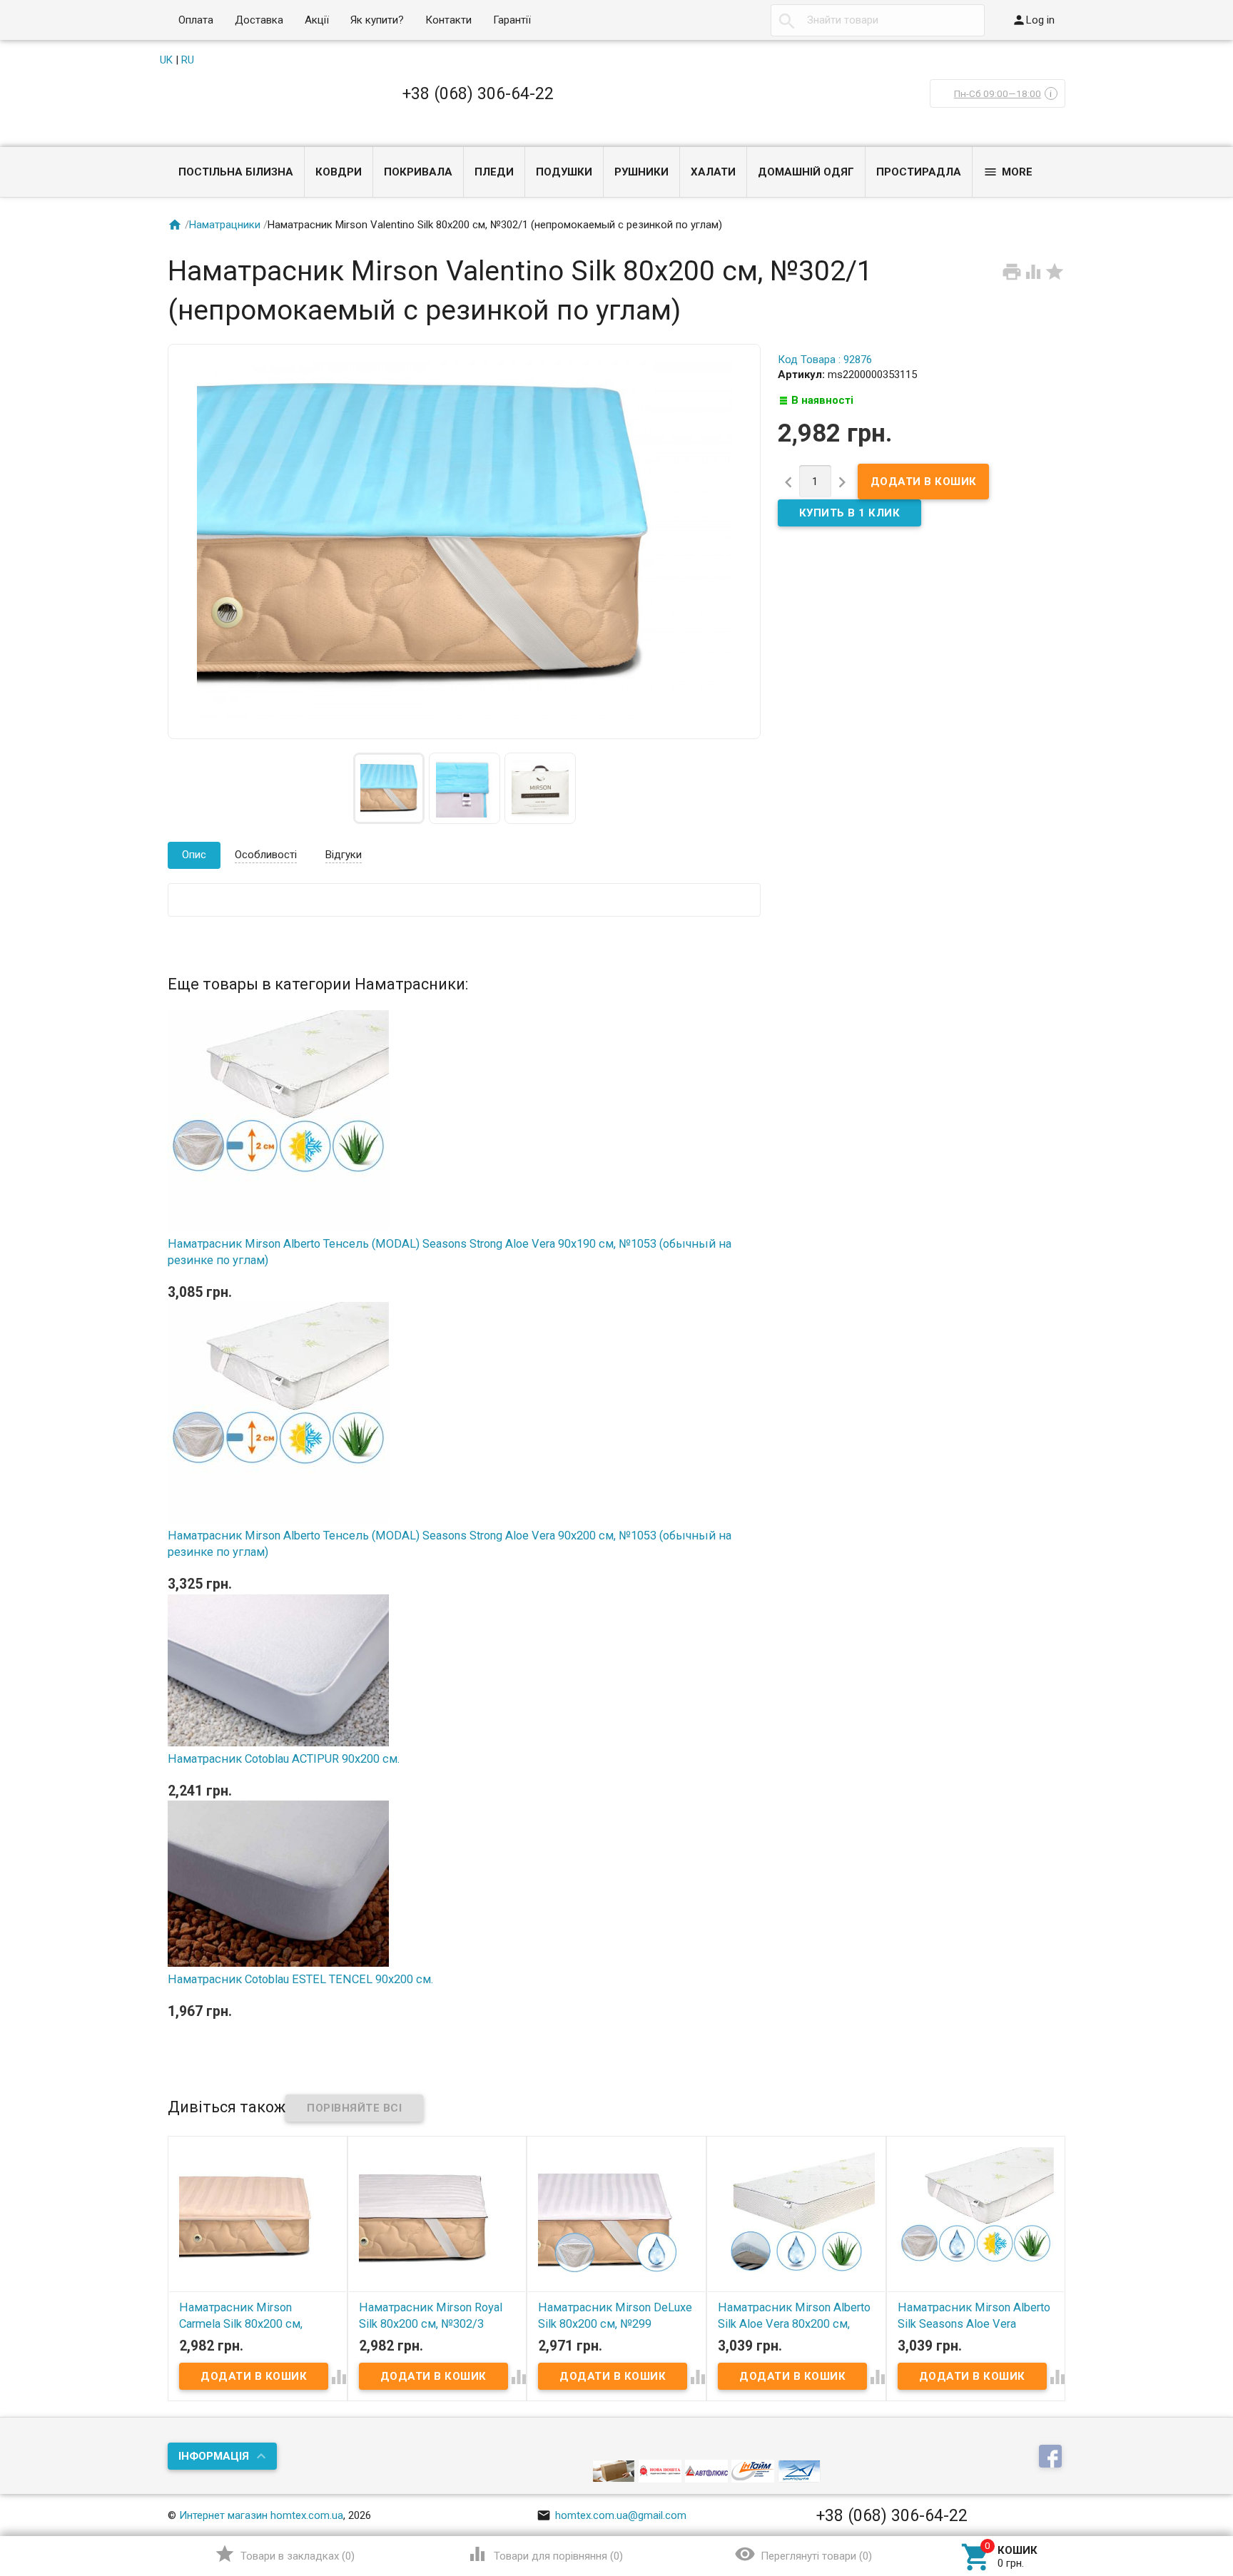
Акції (317, 20)
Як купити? (377, 20)
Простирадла (919, 172)
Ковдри (339, 172)
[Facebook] (1052, 2457)
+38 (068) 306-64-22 (478, 93)
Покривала (418, 172)
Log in (1033, 20)
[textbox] (878, 20)
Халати (713, 172)
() (285, 2554)
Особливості (266, 855)
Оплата (196, 20)
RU (188, 60)
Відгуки (344, 855)
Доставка (259, 20)
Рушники (641, 172)
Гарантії (512, 20)
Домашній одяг (806, 172)
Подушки (564, 172)
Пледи (494, 172)
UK (166, 60)
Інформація (214, 2456)
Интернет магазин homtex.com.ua (261, 2515)
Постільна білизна (236, 172)
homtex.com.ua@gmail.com (612, 2515)
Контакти (448, 20)
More (1008, 172)
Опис (194, 855)
